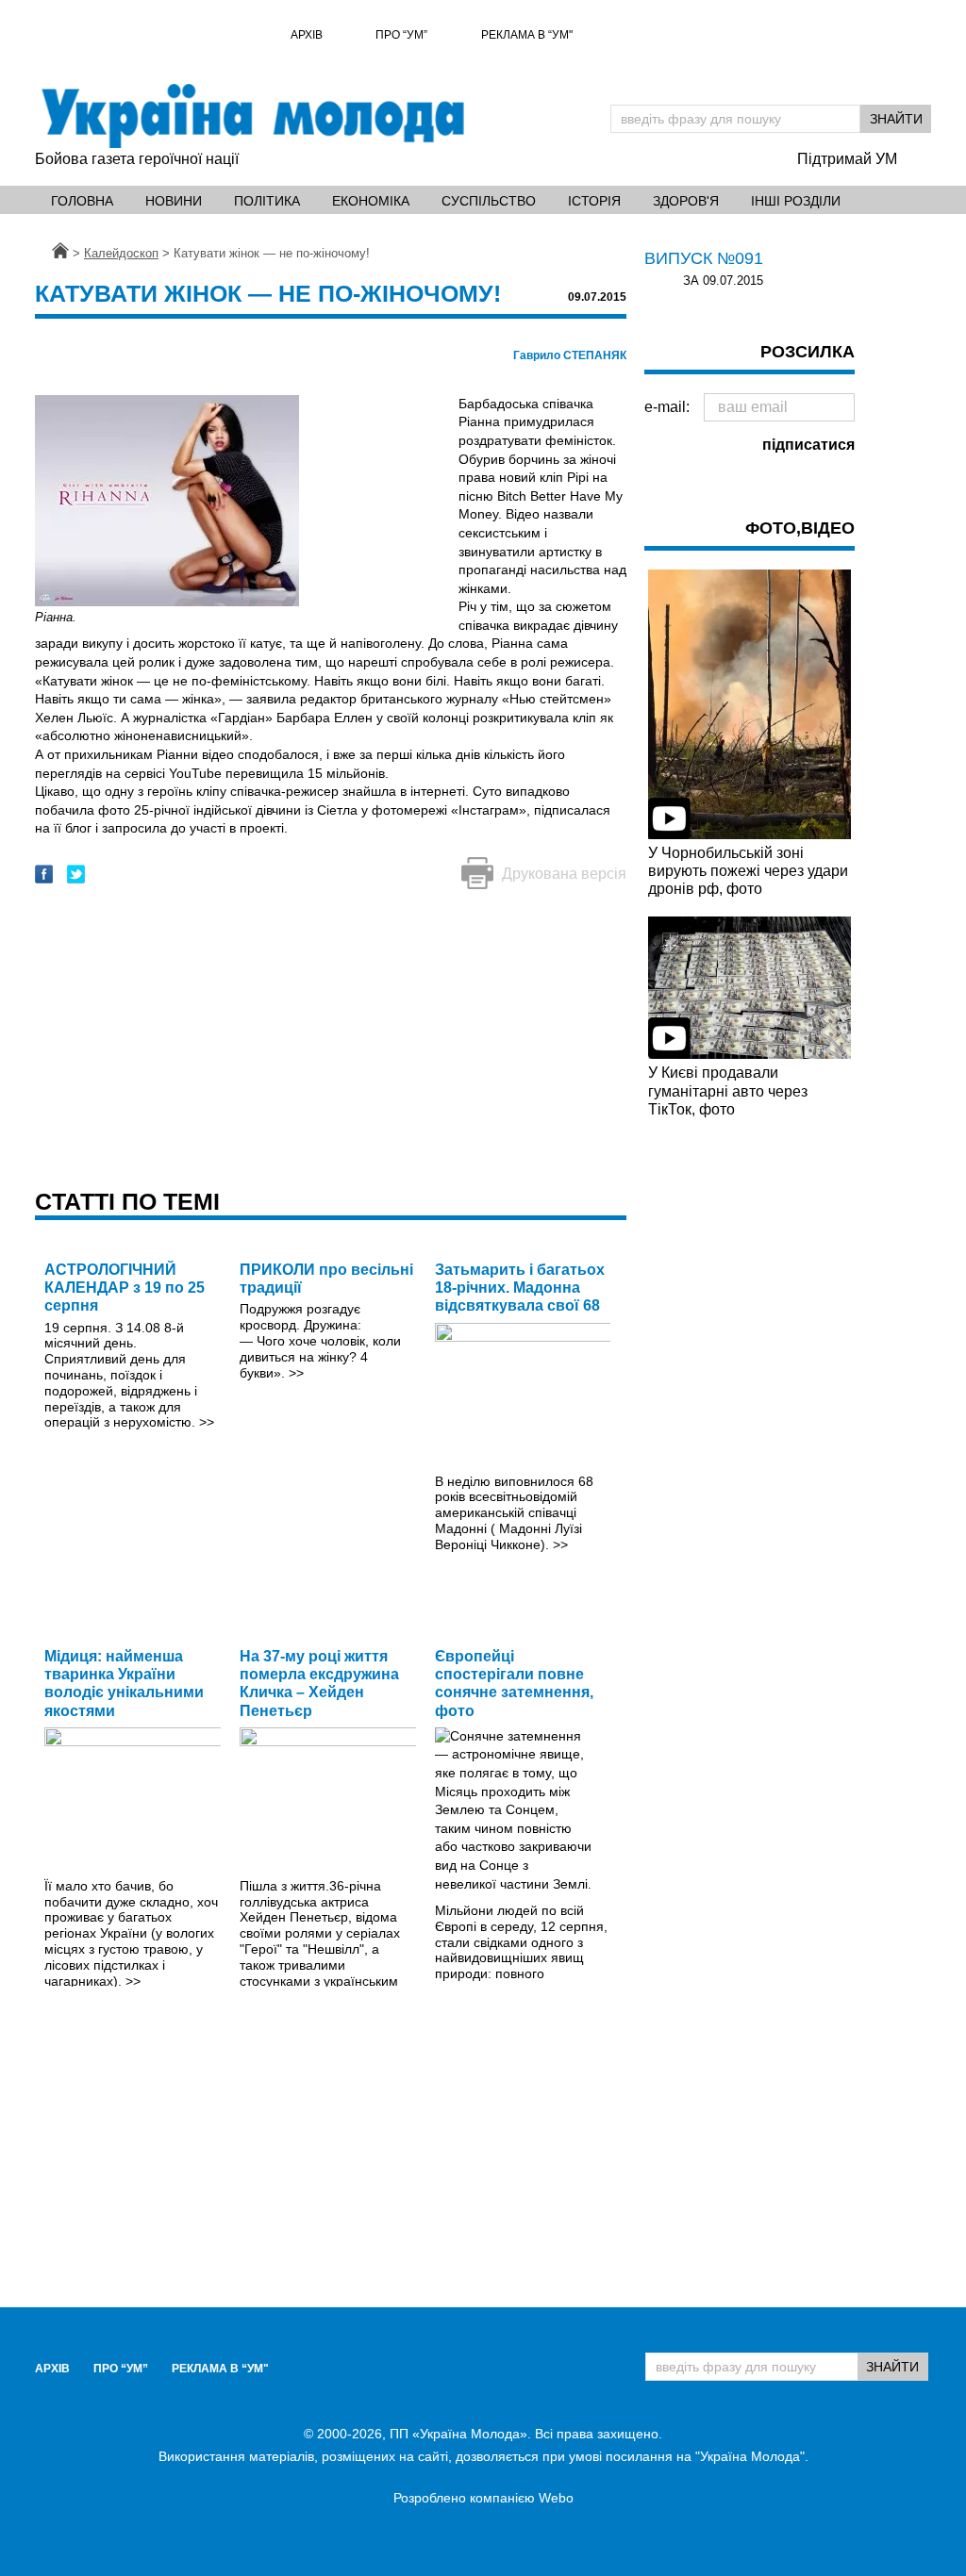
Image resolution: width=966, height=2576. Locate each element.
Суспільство (489, 201)
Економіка (371, 201)
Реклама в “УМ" (527, 35)
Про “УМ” (401, 35)
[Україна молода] (252, 116)
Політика (267, 201)
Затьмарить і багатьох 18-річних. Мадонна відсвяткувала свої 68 (520, 1288)
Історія (594, 201)
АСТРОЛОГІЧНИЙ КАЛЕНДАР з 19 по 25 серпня (125, 1288)
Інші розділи (796, 201)
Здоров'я (686, 201)
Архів (307, 35)
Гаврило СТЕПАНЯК (570, 355)
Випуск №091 (704, 258)
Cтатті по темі (127, 1201)
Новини (174, 201)
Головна (82, 201)
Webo (556, 2498)
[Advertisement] (331, 1041)
